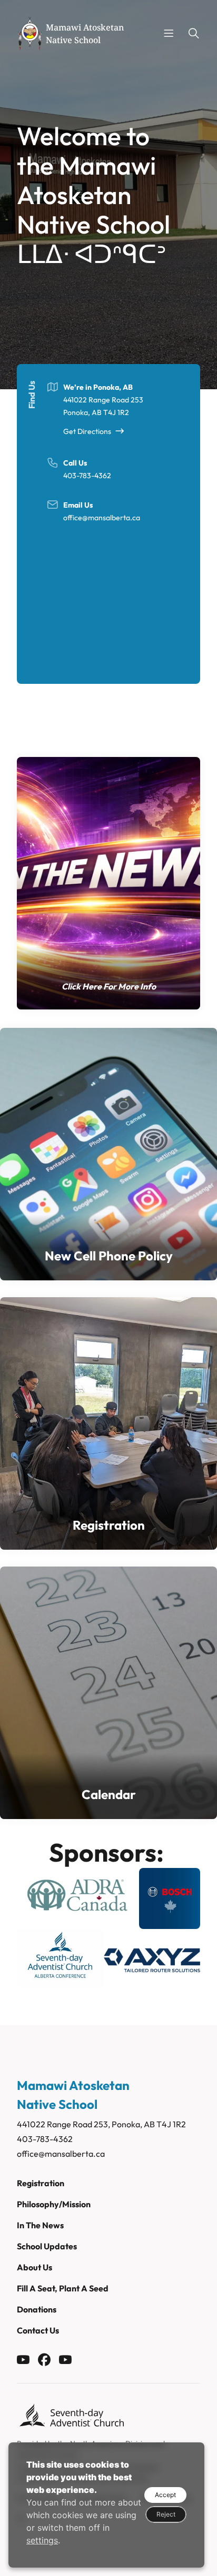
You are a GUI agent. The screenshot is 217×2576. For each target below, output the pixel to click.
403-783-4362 (87, 476)
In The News (40, 2225)
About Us (34, 2267)
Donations (37, 2309)
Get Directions (87, 431)
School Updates (47, 2246)
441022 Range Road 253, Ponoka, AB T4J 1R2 (101, 2124)
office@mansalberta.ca (102, 518)
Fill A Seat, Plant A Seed (63, 2288)
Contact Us (38, 2330)
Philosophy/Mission (54, 2204)
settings (42, 2540)
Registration (41, 2183)
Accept (165, 2495)
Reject (166, 2514)
